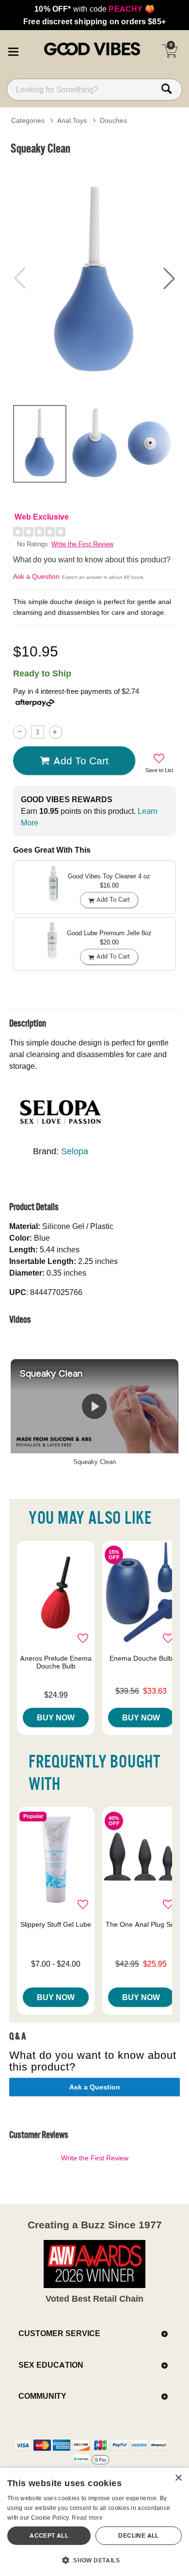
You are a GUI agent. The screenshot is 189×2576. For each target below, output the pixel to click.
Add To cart (81, 760)
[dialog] (94, 2522)
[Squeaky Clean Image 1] (94, 278)
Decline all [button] (138, 2535)
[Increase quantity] (55, 732)
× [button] (178, 2478)
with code (94, 9)
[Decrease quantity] (20, 732)
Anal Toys (72, 120)
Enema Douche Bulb (141, 1658)
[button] (13, 50)
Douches (113, 120)
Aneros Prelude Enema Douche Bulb (56, 1662)
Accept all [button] (49, 2535)
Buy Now (56, 1717)
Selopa (75, 1151)
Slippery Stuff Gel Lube (56, 1924)
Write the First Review (82, 544)
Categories (28, 120)
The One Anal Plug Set (141, 1924)
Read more (87, 2517)
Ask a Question (36, 576)
